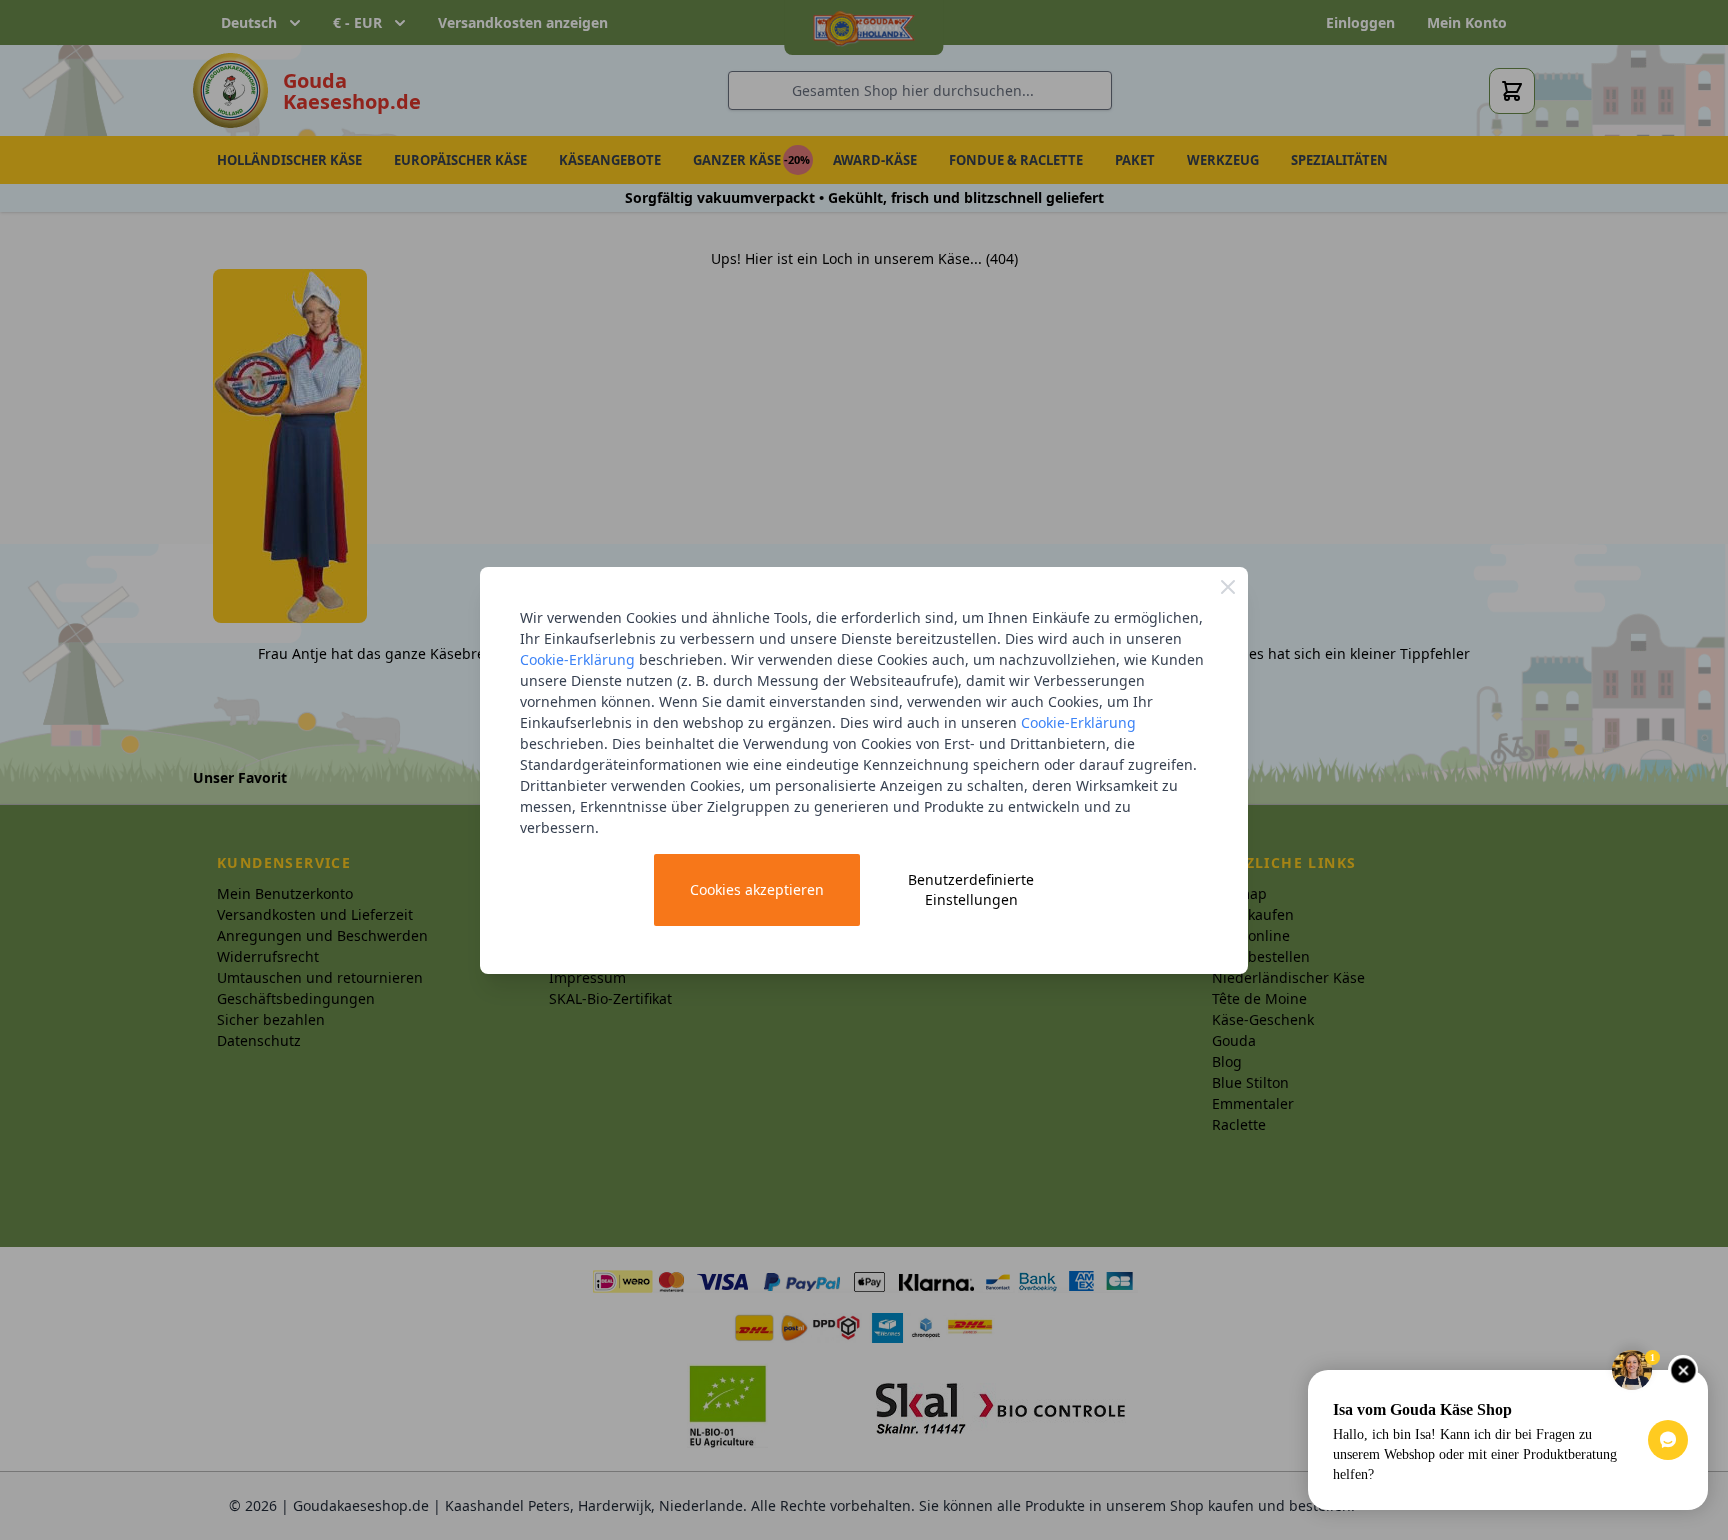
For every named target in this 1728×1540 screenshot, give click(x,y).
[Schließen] (1228, 587)
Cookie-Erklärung (577, 659)
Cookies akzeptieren (757, 889)
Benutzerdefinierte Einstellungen (971, 889)
